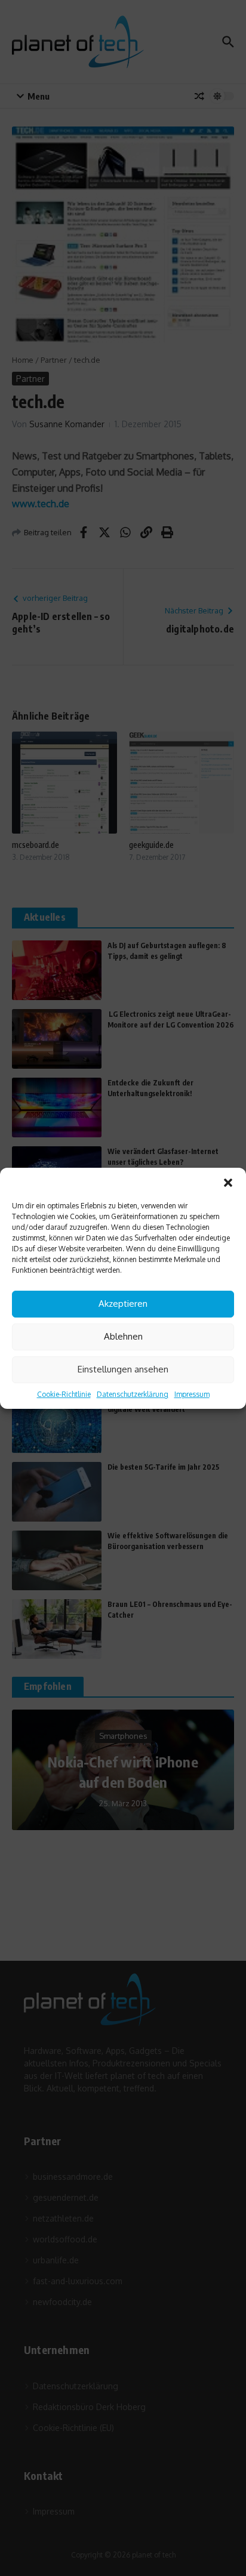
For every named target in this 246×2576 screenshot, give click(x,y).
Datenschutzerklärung (133, 1394)
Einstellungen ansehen (123, 1369)
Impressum (192, 1394)
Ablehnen (123, 1336)
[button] (228, 1183)
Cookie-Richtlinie (64, 1394)
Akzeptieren (123, 1304)
